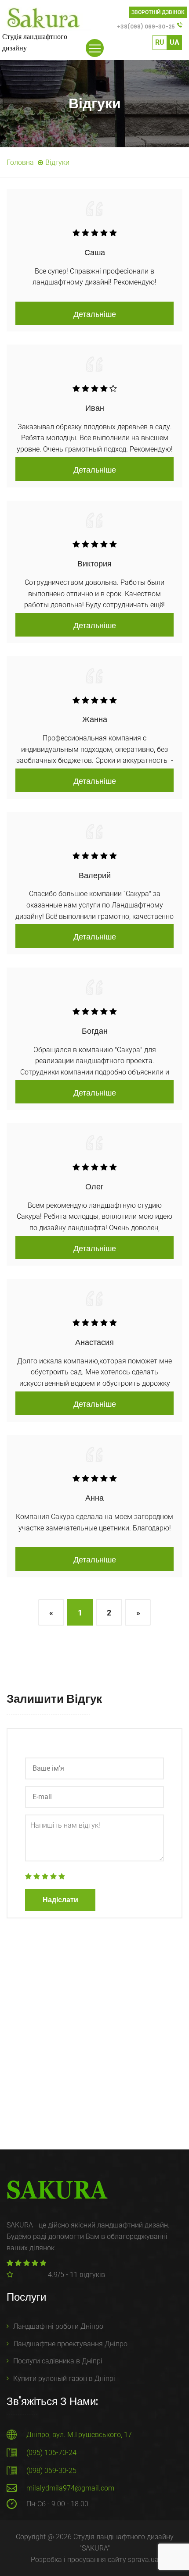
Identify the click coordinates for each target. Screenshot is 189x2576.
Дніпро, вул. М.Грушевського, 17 (79, 2435)
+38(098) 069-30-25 (146, 27)
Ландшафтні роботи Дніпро (58, 2326)
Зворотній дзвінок (158, 12)
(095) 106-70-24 (51, 2453)
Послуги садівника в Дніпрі (58, 2361)
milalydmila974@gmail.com (70, 2488)
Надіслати (60, 1900)
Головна (20, 162)
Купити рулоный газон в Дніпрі (64, 2379)
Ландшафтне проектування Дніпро (70, 2344)
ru (160, 42)
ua (174, 42)
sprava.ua (143, 2560)
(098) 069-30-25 (51, 2471)
